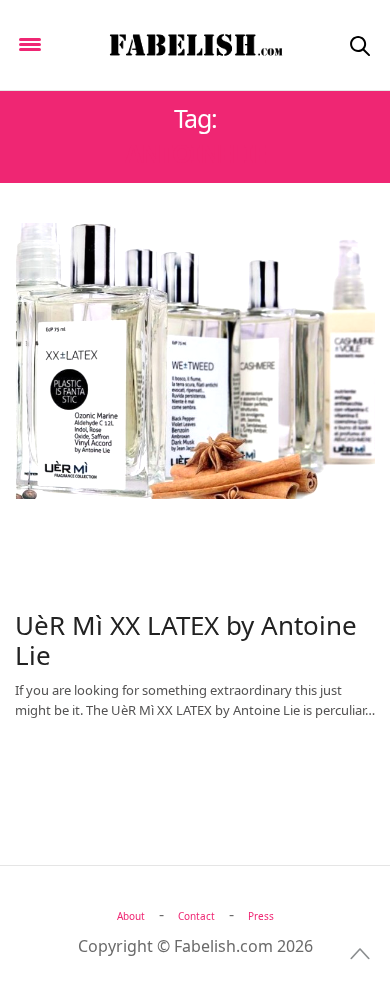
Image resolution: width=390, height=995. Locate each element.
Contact (196, 916)
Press (261, 916)
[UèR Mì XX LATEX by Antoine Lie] (195, 361)
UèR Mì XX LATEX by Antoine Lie (186, 640)
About (131, 916)
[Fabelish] (195, 45)
